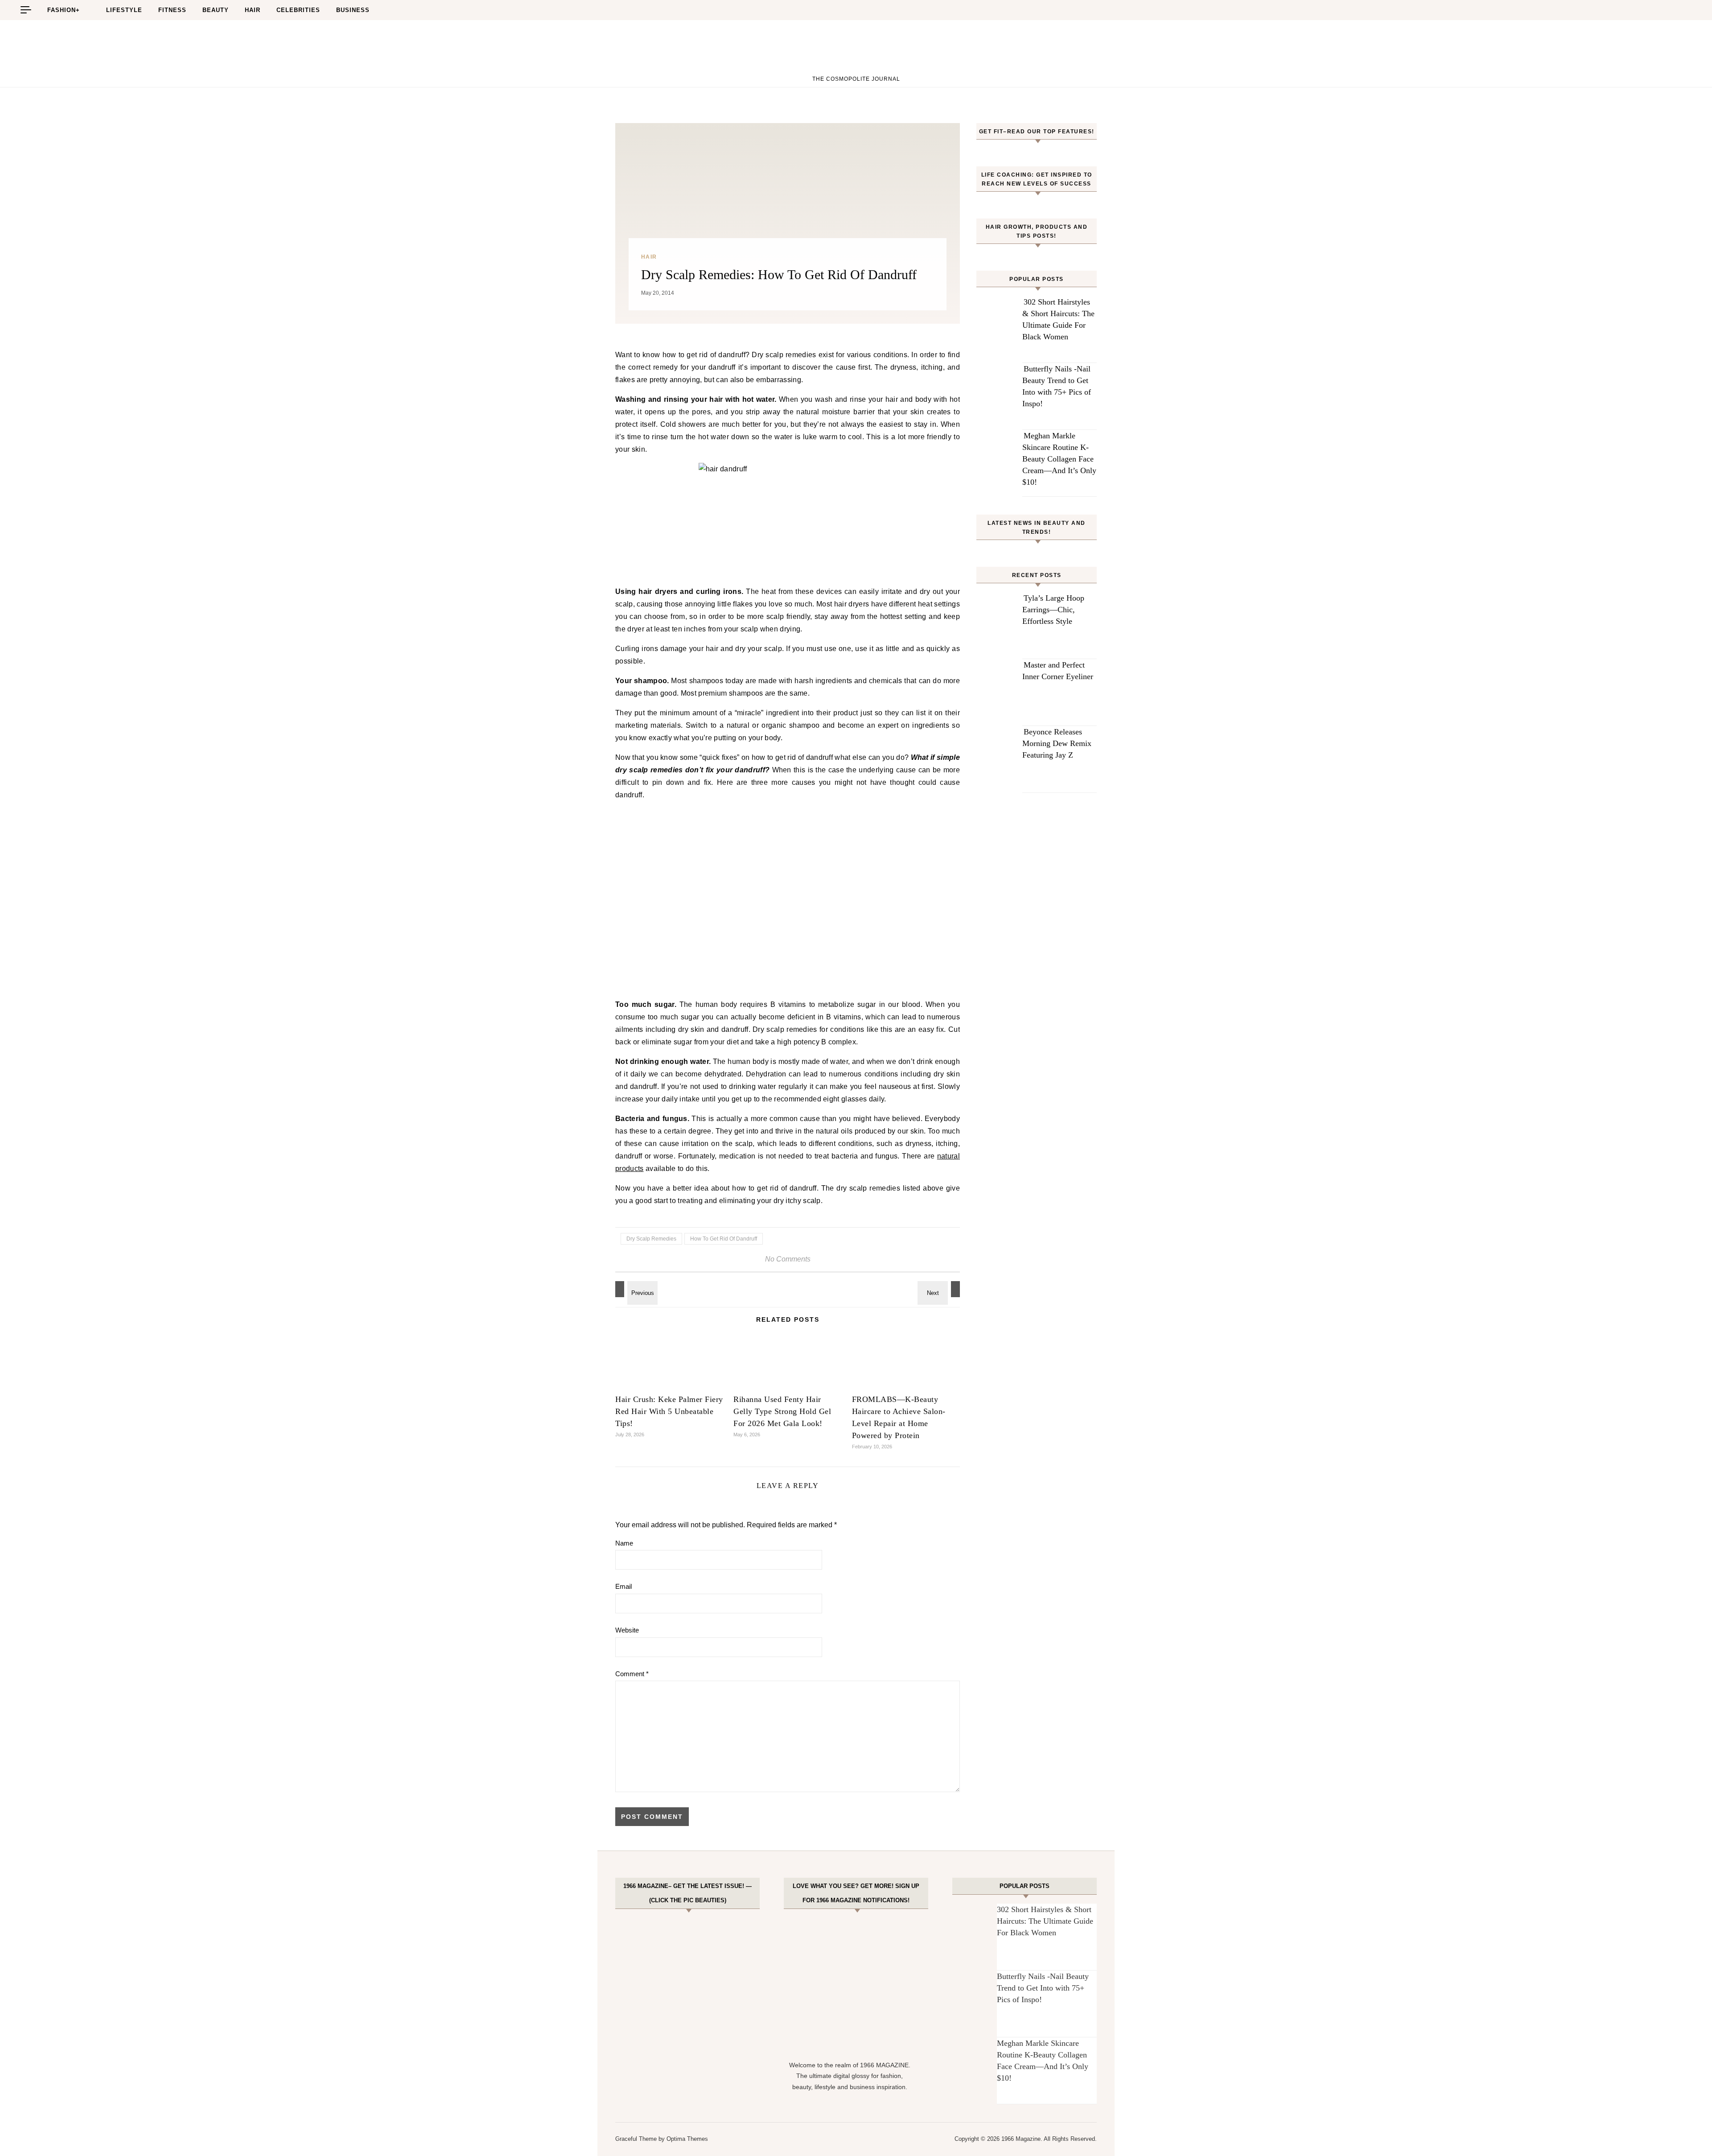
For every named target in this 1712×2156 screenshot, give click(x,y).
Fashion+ (64, 10)
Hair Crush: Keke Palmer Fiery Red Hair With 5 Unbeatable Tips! (669, 1411)
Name (624, 1543)
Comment (632, 1674)
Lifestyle (124, 10)
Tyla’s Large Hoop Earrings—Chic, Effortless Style (1053, 610)
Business (353, 10)
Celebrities (298, 10)
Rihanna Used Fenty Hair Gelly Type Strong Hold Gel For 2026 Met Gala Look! (782, 1411)
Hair (253, 10)
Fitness (172, 10)
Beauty (216, 10)
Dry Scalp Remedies (651, 1239)
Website (627, 1630)
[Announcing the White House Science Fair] (635, 1289)
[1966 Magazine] (856, 50)
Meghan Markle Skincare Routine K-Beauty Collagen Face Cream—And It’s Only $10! (1059, 459)
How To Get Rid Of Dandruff (724, 1239)
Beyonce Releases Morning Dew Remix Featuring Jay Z (1057, 743)
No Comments (788, 1259)
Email (623, 1586)
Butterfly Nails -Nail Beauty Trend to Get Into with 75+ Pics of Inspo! (1043, 1988)
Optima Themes (687, 2139)
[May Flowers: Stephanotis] (940, 1289)
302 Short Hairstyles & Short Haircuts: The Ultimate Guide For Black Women (1045, 1921)
